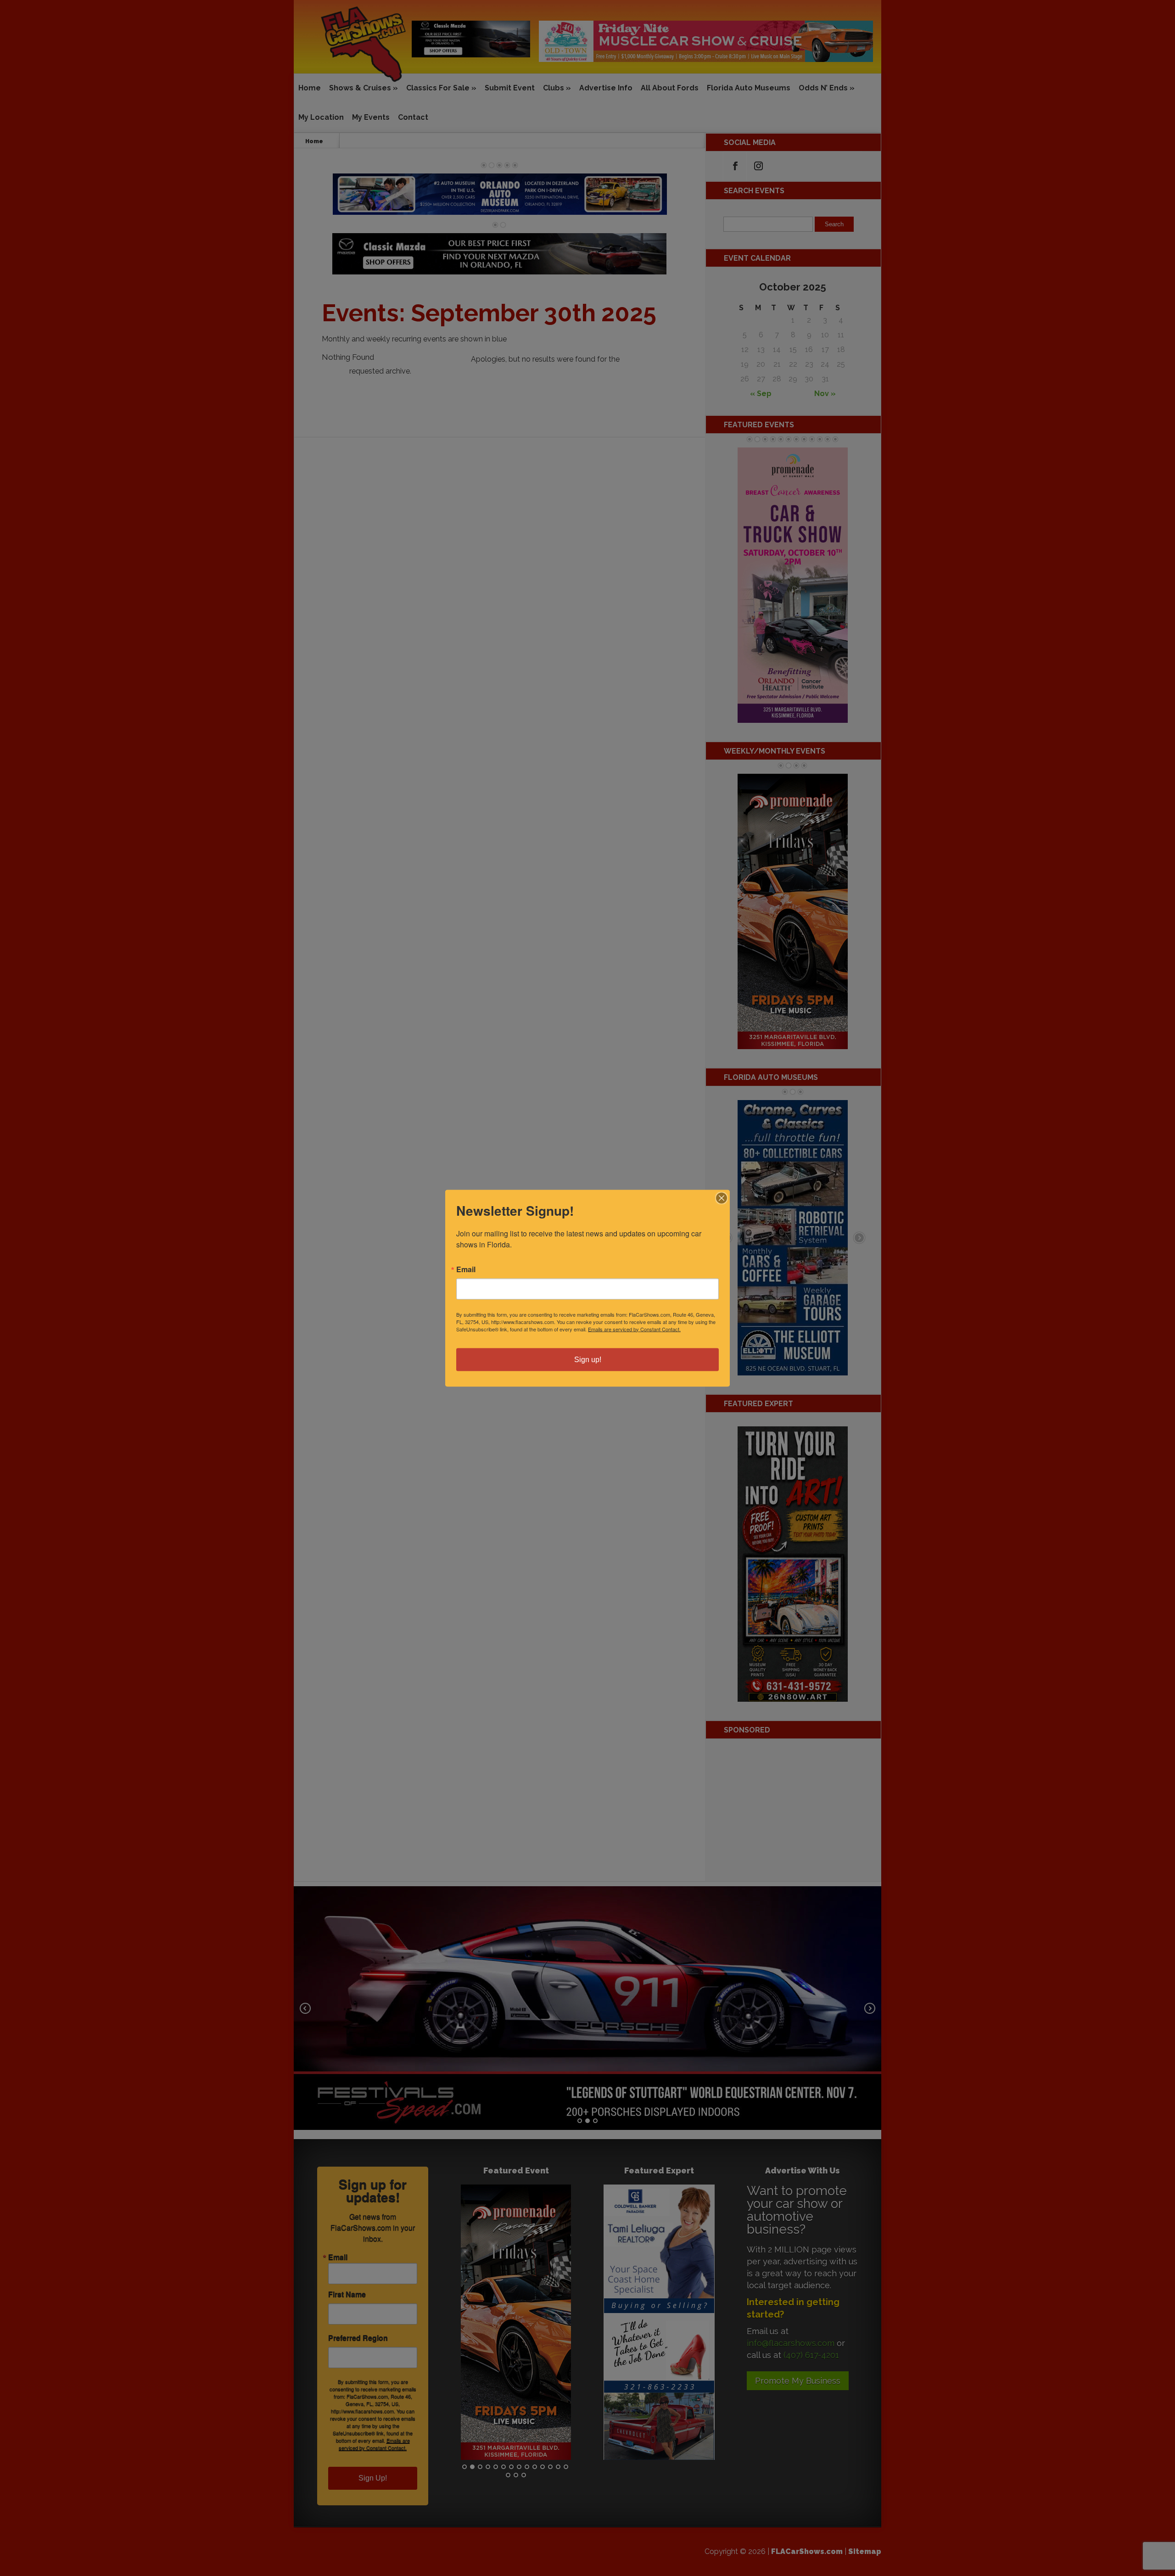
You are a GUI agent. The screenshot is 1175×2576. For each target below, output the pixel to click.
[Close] (722, 1198)
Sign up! (588, 1359)
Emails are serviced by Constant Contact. (634, 1329)
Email (466, 1269)
